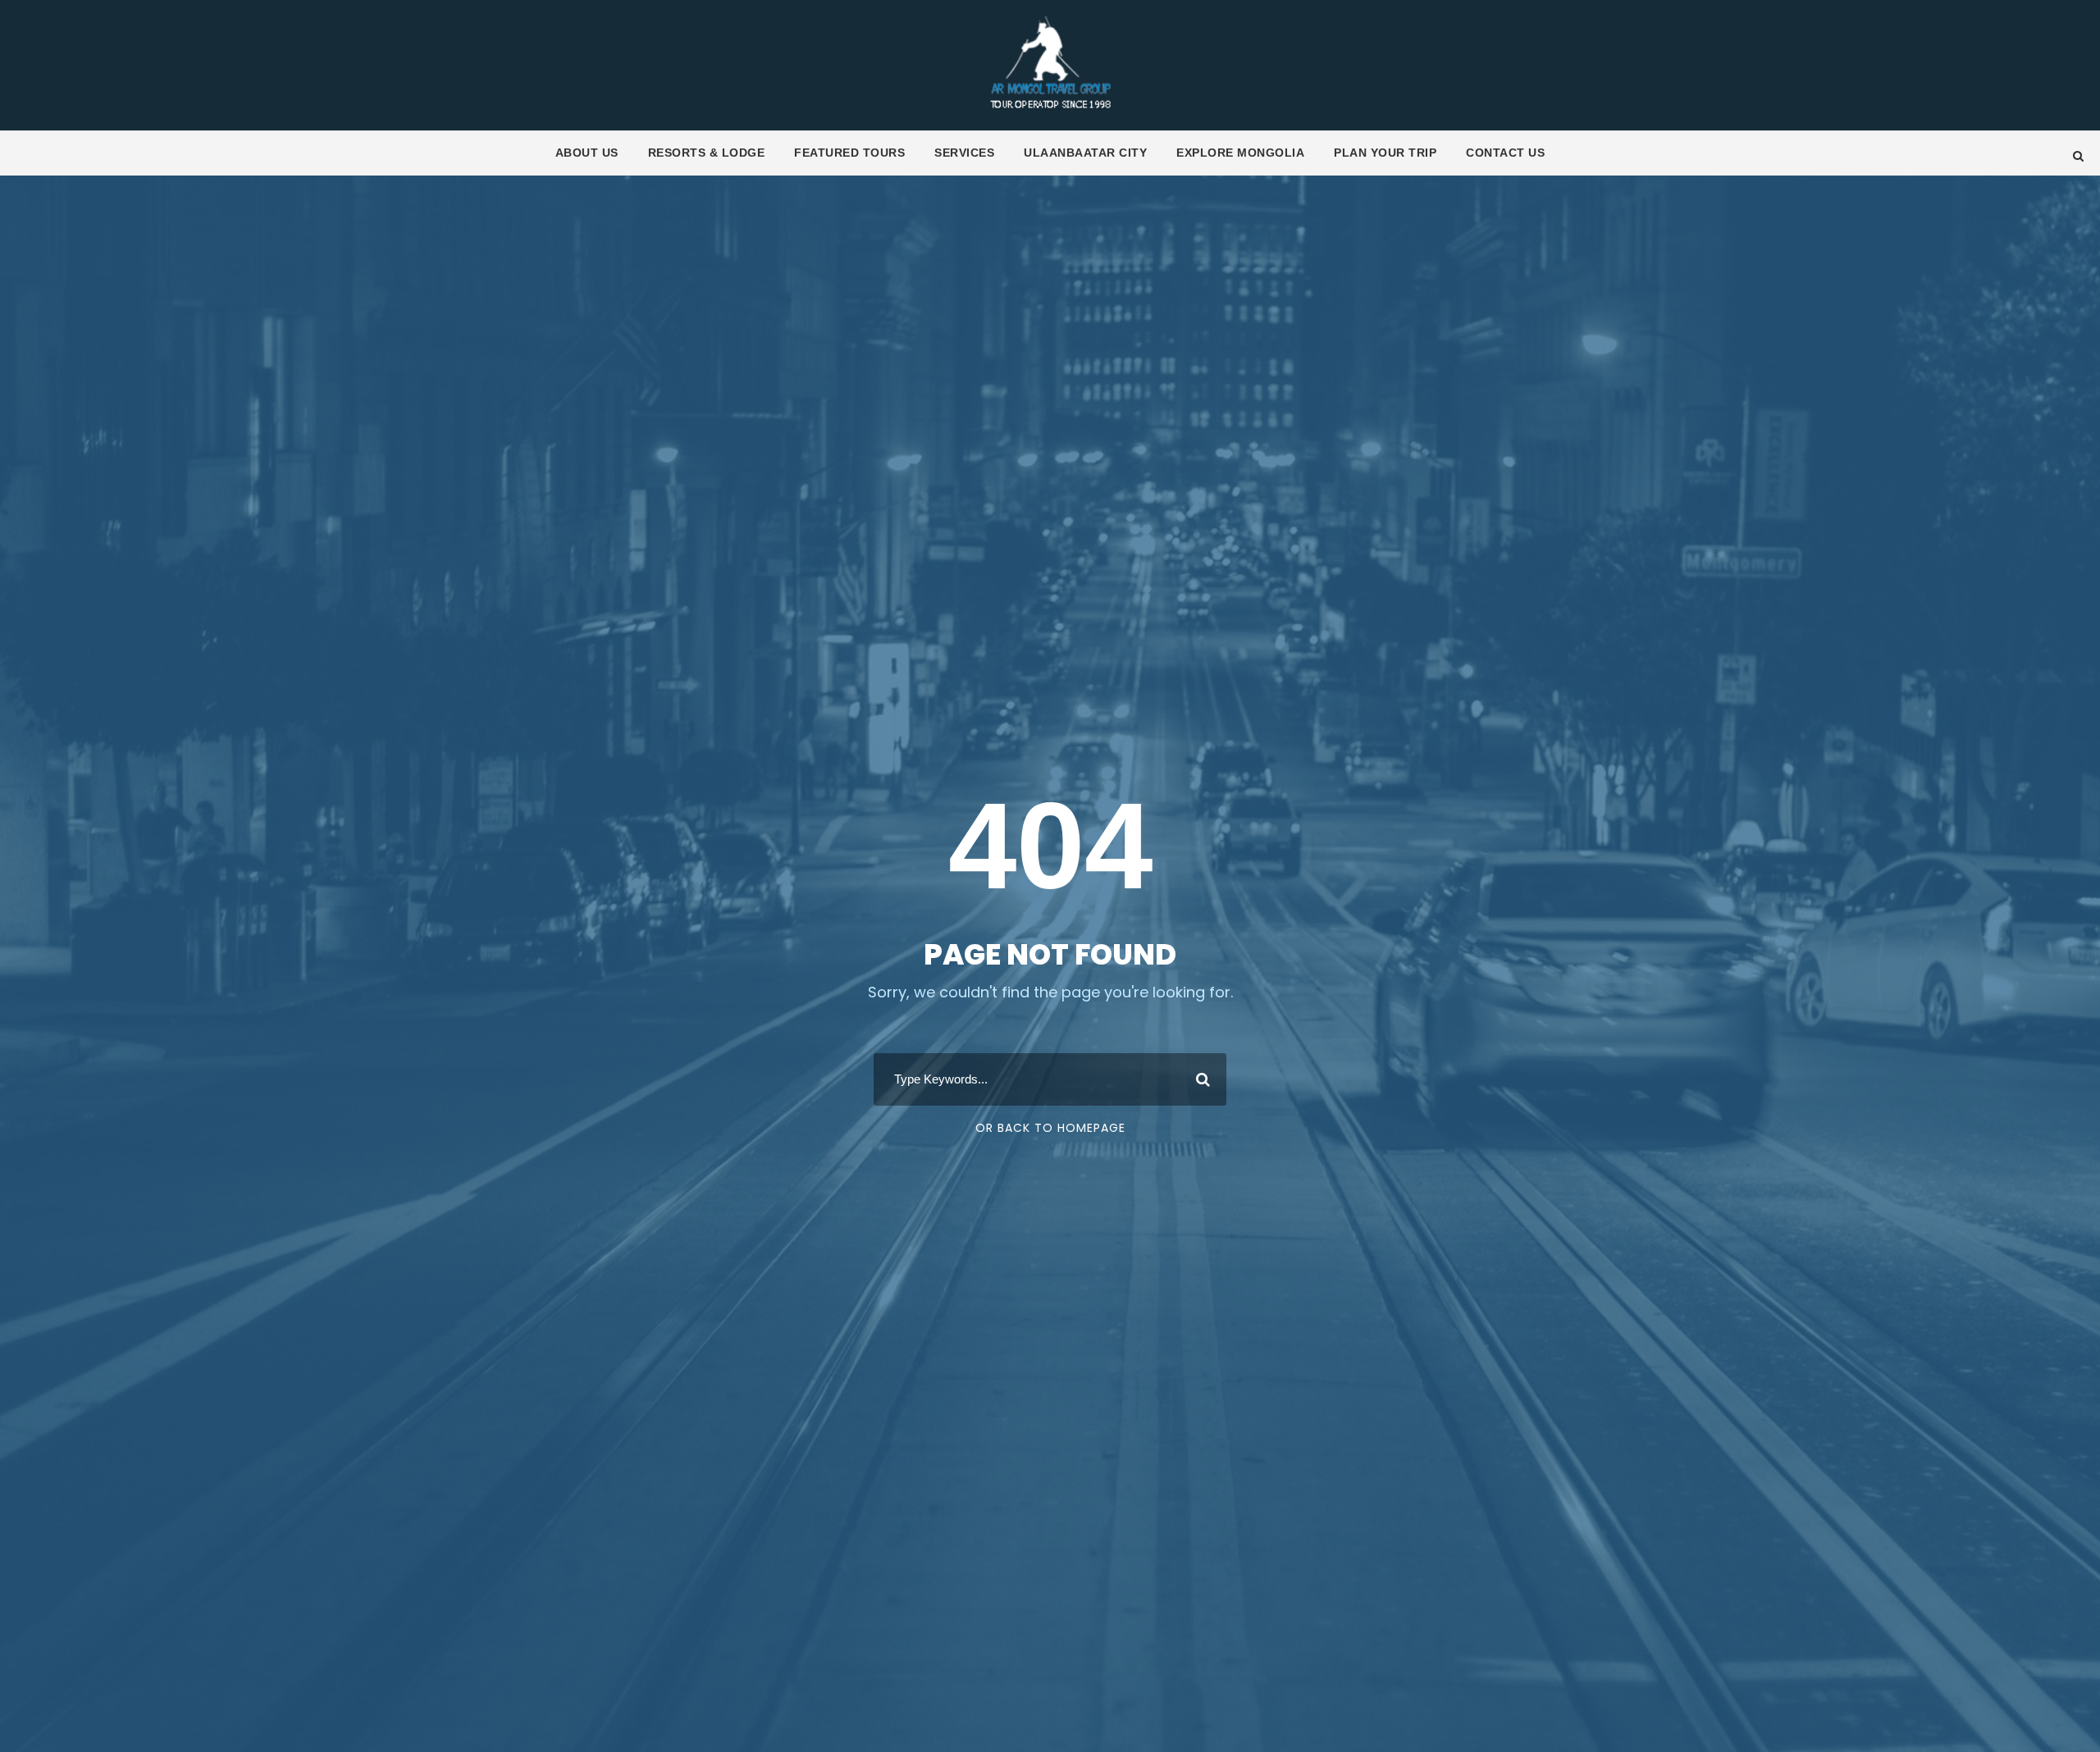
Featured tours (849, 153)
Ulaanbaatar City (1085, 153)
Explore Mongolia (1240, 153)
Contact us (1505, 153)
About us (587, 153)
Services (964, 153)
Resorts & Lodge (707, 153)
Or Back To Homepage (1050, 1128)
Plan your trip (1385, 153)
